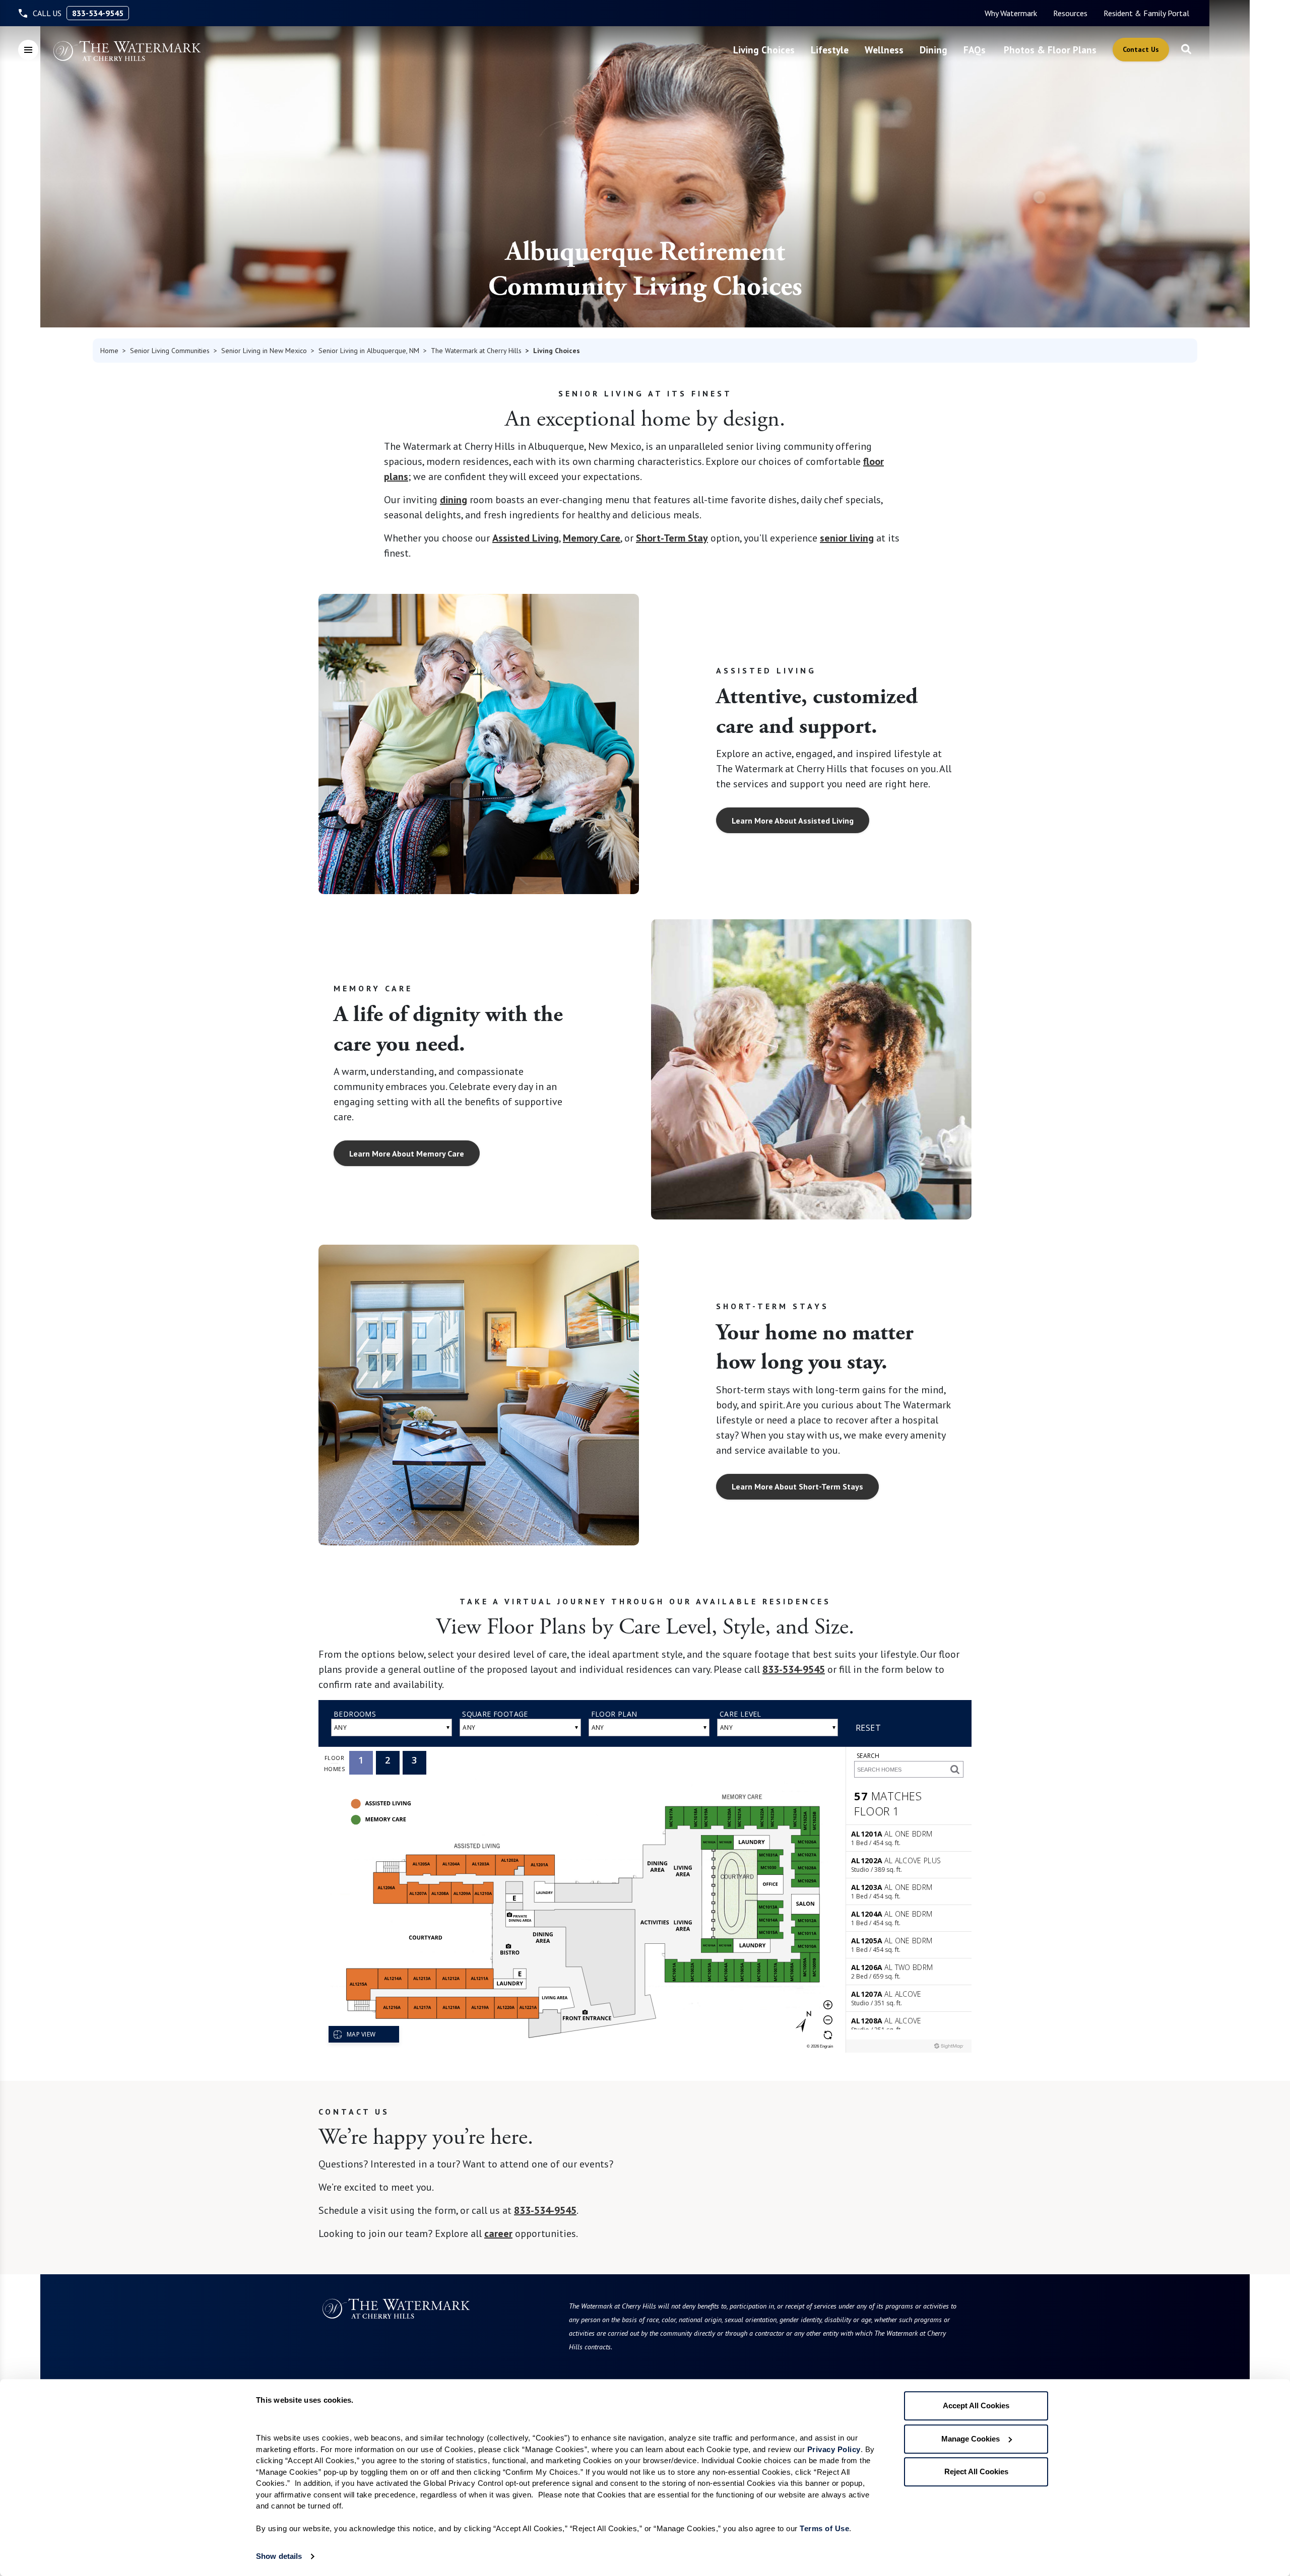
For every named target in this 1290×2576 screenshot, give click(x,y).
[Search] (1186, 50)
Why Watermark (1011, 13)
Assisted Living (526, 538)
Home (109, 351)
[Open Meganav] (28, 50)
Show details (279, 2556)
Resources (1070, 13)
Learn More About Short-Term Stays (797, 1486)
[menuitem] (1011, 13)
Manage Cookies (971, 2439)
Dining (933, 50)
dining (454, 500)
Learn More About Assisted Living (793, 821)
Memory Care (592, 538)
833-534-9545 (98, 13)
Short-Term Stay (672, 538)
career (498, 2233)
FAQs (975, 50)
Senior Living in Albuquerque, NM (369, 351)
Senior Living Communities (170, 351)
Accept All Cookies (976, 2405)
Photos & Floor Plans (1050, 50)
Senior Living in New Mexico (264, 351)
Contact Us (1141, 49)
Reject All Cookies (976, 2471)
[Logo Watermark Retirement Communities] (127, 51)
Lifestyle (830, 50)
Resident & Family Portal (1146, 13)
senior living (847, 538)
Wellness (884, 50)
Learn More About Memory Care (407, 1154)
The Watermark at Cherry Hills (476, 351)
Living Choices (764, 50)
